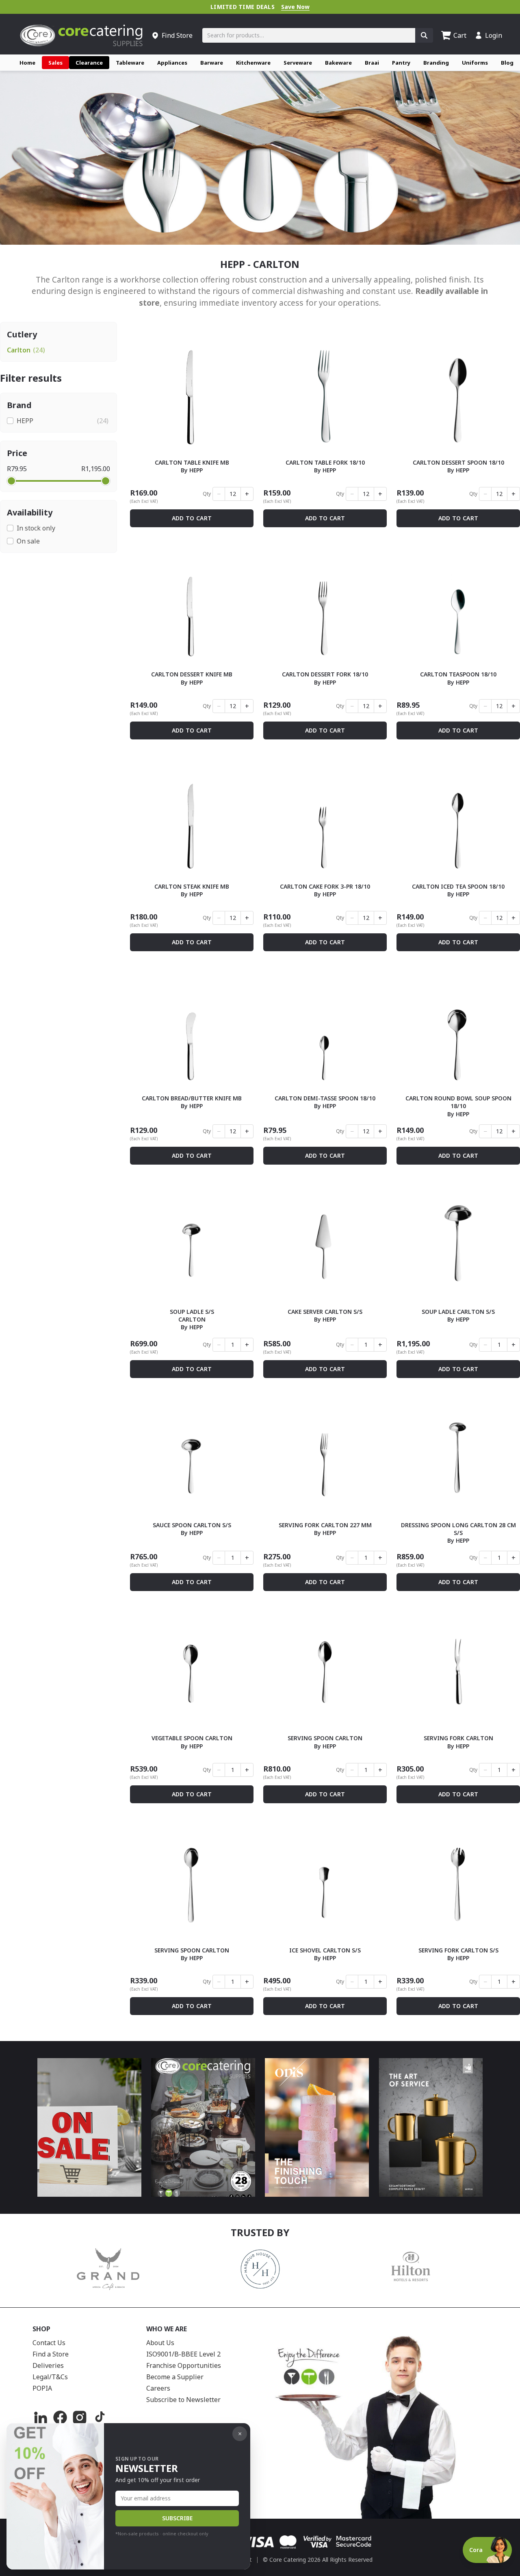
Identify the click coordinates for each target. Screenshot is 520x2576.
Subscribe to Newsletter (183, 2400)
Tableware (130, 63)
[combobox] (309, 35)
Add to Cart (192, 518)
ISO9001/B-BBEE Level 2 (183, 2354)
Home (27, 63)
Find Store (177, 35)
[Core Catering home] (81, 35)
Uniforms (475, 63)
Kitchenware (253, 63)
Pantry (401, 63)
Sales (55, 63)
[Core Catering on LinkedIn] (41, 2417)
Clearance (89, 63)
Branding (436, 63)
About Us (160, 2343)
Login (494, 35)
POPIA (42, 2388)
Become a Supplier (175, 2377)
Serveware (298, 63)
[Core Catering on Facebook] (60, 2417)
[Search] (424, 35)
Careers (158, 2388)
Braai (372, 63)
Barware (212, 63)
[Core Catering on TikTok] (99, 2417)
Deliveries (48, 2365)
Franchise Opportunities (184, 2365)
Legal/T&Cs (50, 2377)
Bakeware (338, 63)
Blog (507, 63)
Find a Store (51, 2354)
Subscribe (177, 2518)
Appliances (172, 63)
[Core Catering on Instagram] (80, 2417)
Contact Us (49, 2343)
